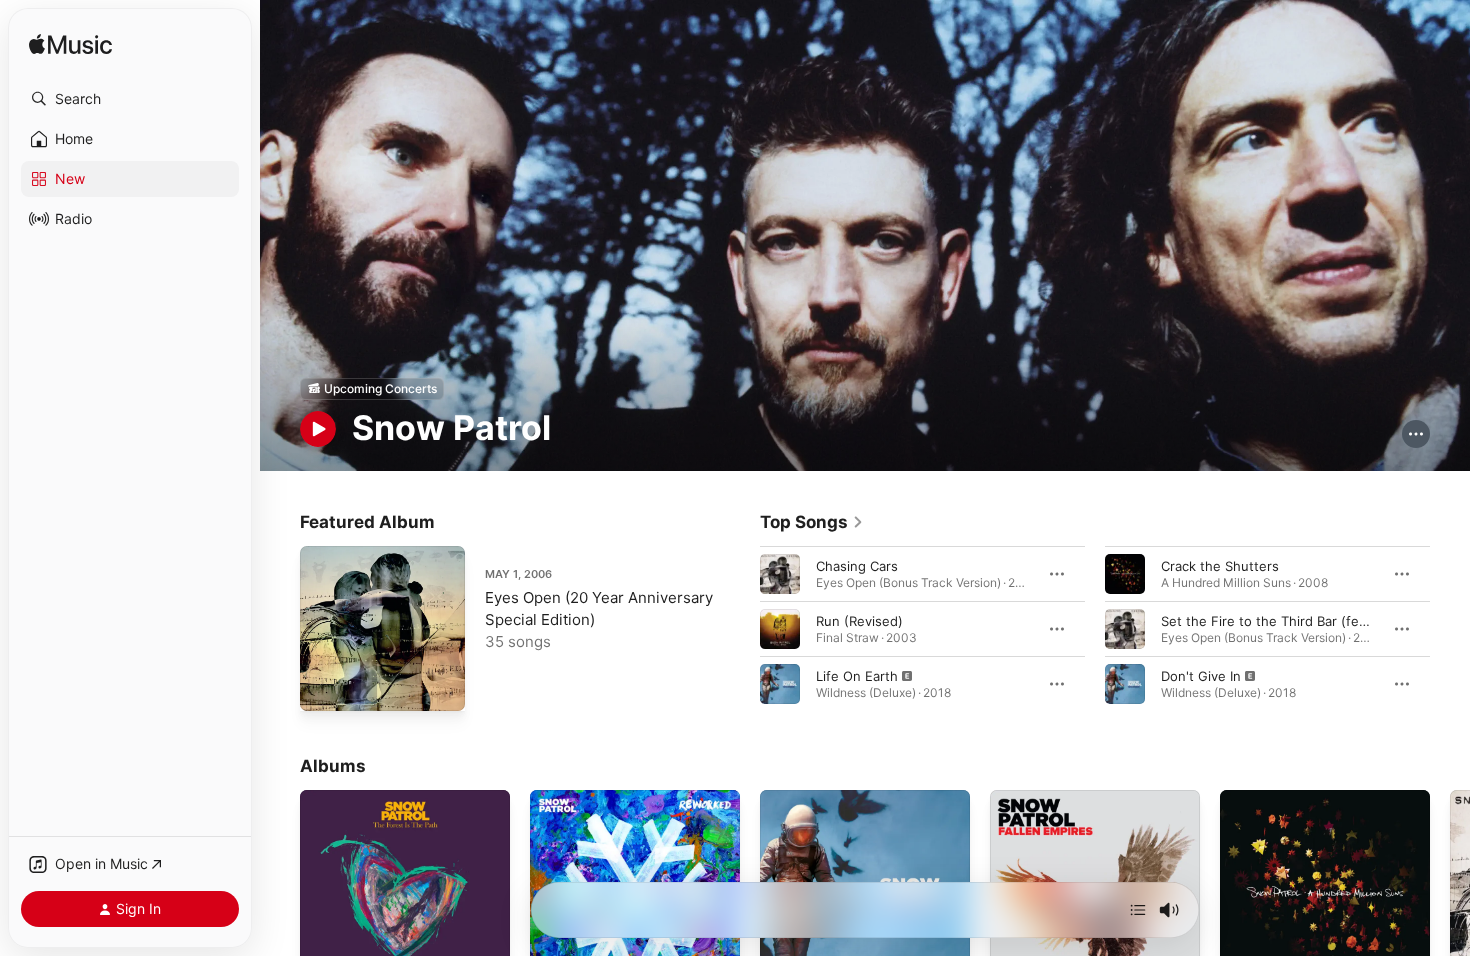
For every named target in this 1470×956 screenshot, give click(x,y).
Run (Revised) (859, 620)
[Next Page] (1450, 628)
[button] (130, 99)
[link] (812, 522)
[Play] (318, 429)
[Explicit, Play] (780, 683)
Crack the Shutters (1220, 565)
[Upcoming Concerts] (372, 389)
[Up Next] (1138, 910)
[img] (70, 45)
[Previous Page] (740, 628)
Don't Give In (1201, 675)
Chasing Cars (857, 565)
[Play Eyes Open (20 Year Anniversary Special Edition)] (325, 686)
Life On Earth (857, 675)
